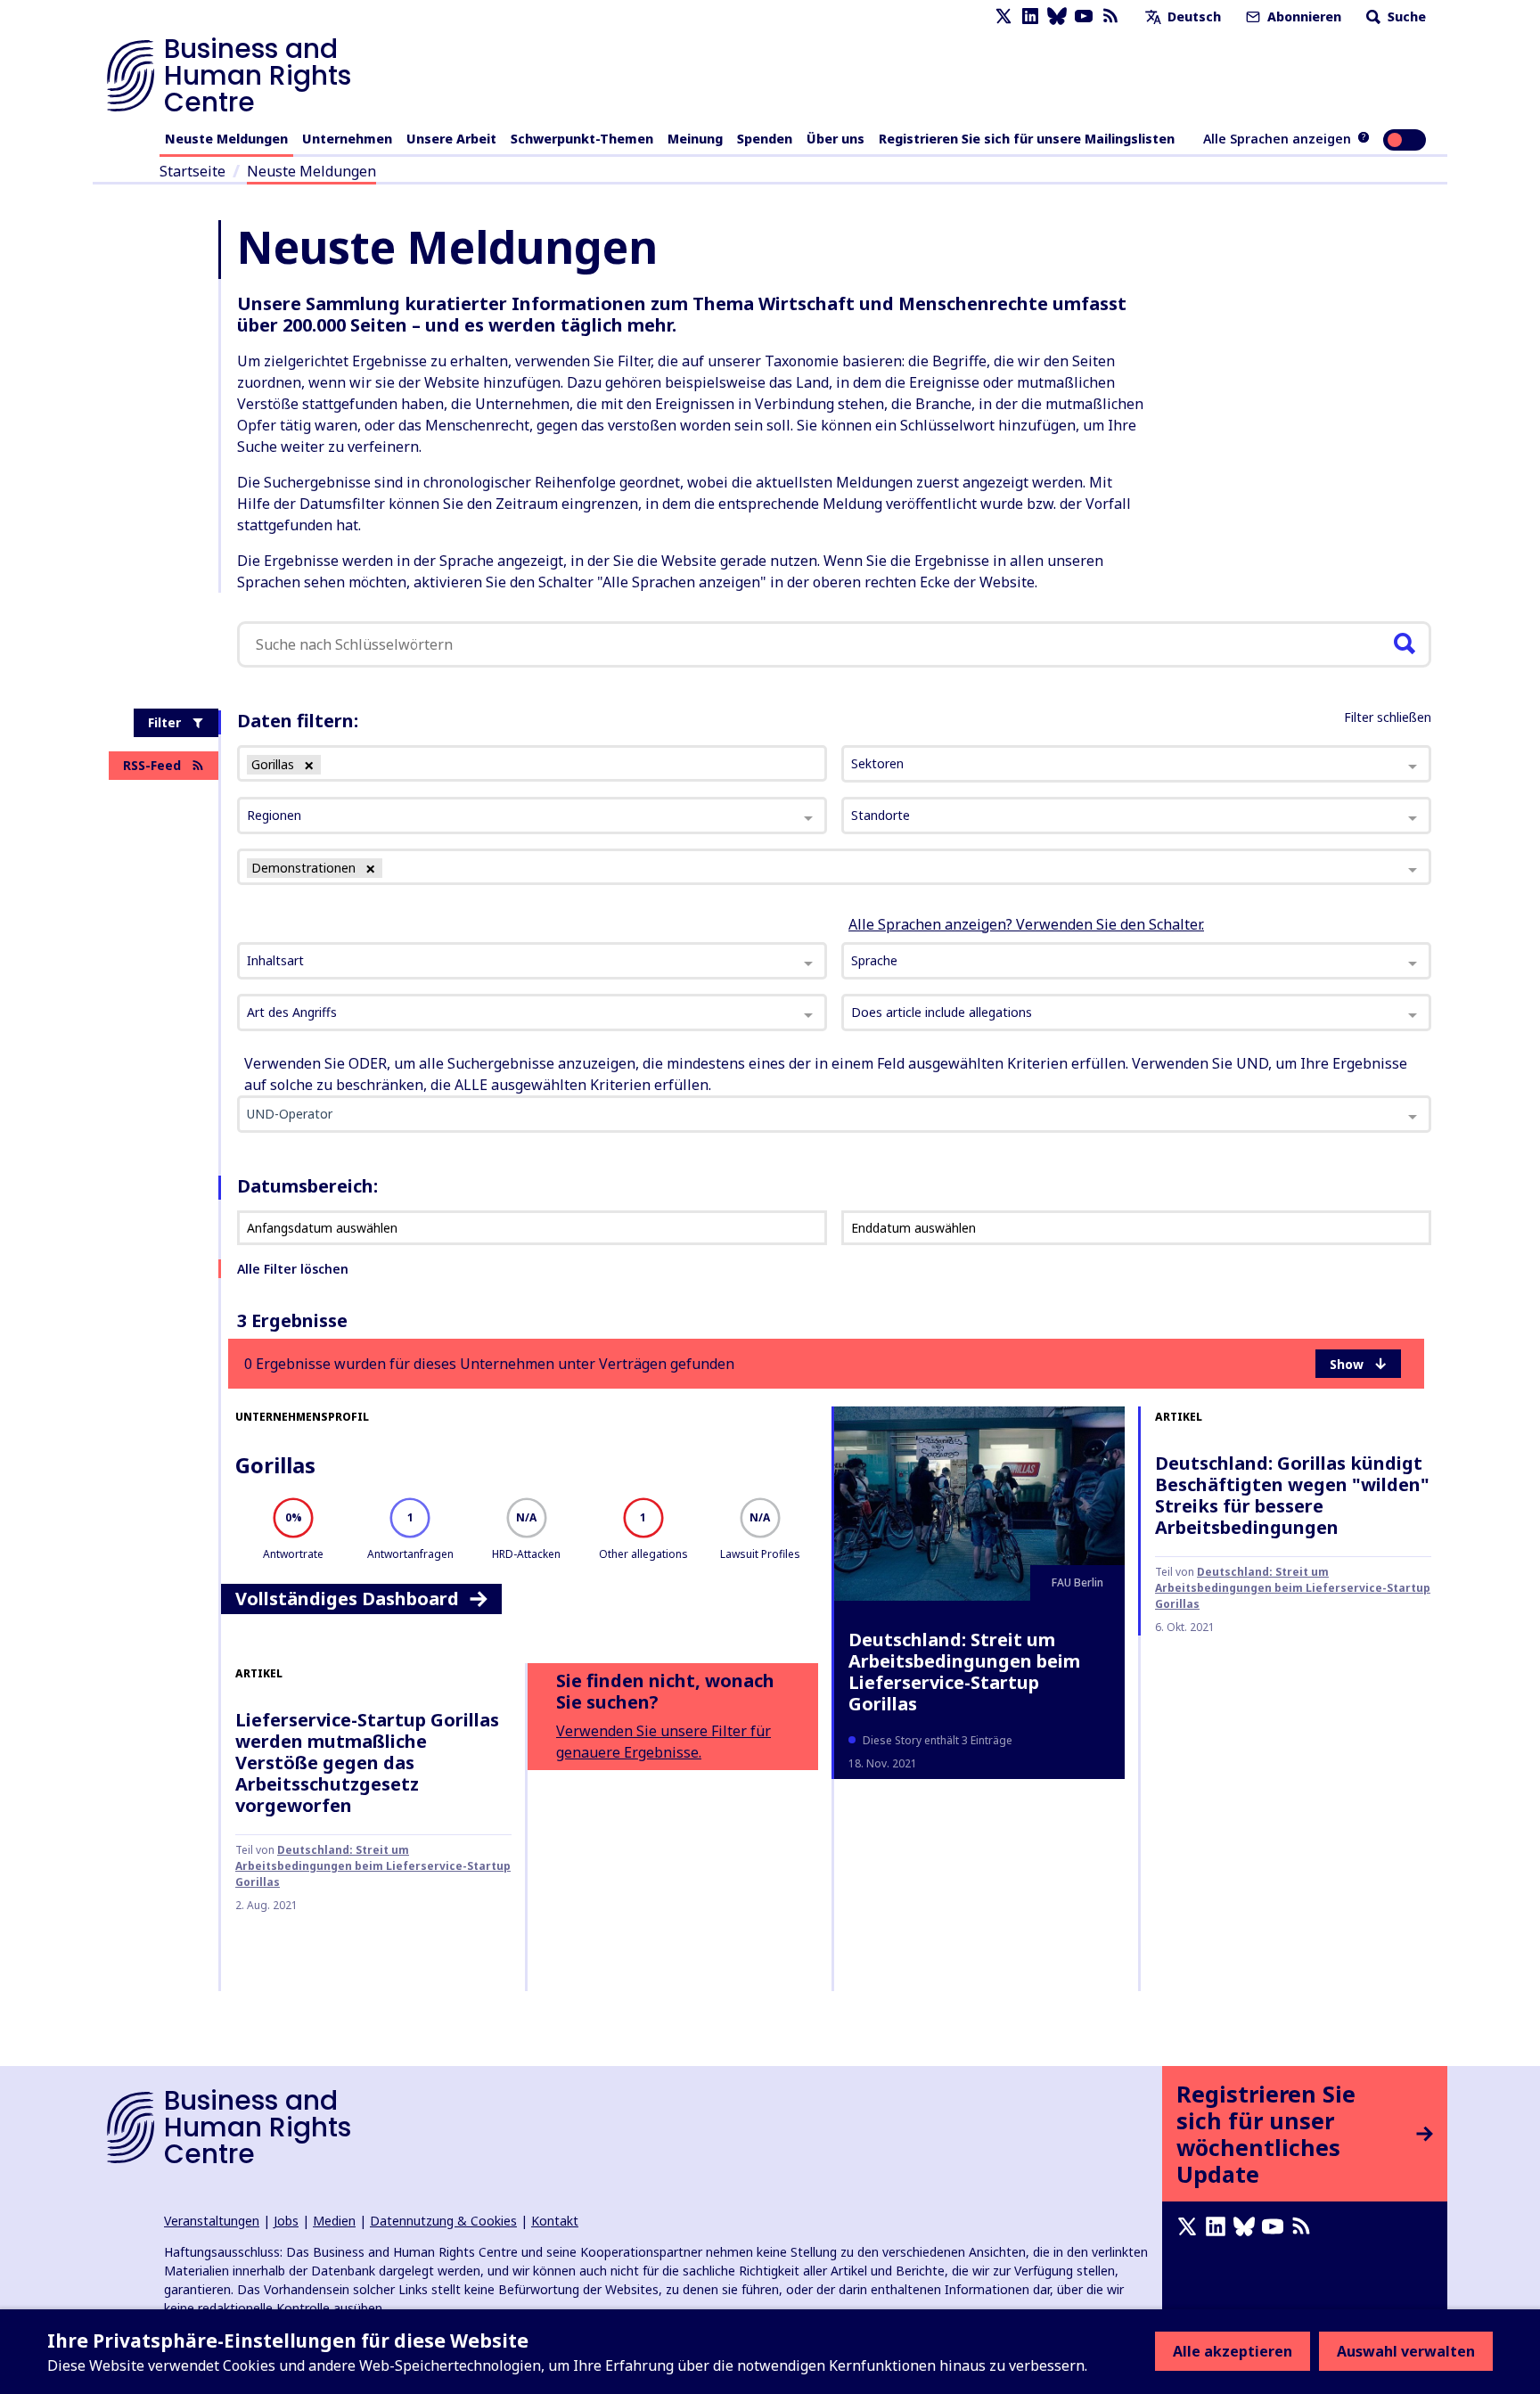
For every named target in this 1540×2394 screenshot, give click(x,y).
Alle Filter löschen (293, 1269)
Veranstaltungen (212, 2221)
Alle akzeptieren (1233, 2351)
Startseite (192, 171)
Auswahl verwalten (1406, 2351)
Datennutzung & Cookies (443, 2221)
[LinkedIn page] (1030, 16)
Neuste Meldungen (226, 139)
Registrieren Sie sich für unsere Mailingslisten (1027, 139)
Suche (1405, 16)
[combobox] (532, 961)
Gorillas (275, 1465)
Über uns (836, 139)
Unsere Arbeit (451, 139)
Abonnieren (1302, 16)
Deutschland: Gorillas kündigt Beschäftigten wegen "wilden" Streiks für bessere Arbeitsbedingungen (1292, 1495)
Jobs (286, 2221)
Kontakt (555, 2221)
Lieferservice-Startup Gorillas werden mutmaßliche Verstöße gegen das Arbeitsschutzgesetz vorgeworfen (367, 1763)
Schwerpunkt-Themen (582, 139)
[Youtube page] (1084, 16)
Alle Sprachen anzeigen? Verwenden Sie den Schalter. (1026, 924)
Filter (164, 722)
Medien (334, 2221)
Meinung (695, 139)
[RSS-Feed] (1110, 16)
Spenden (765, 139)
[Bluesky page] (1057, 16)
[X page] (1003, 16)
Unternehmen (347, 139)
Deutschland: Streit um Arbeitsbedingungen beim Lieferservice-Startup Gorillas (964, 1672)
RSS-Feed (152, 765)
